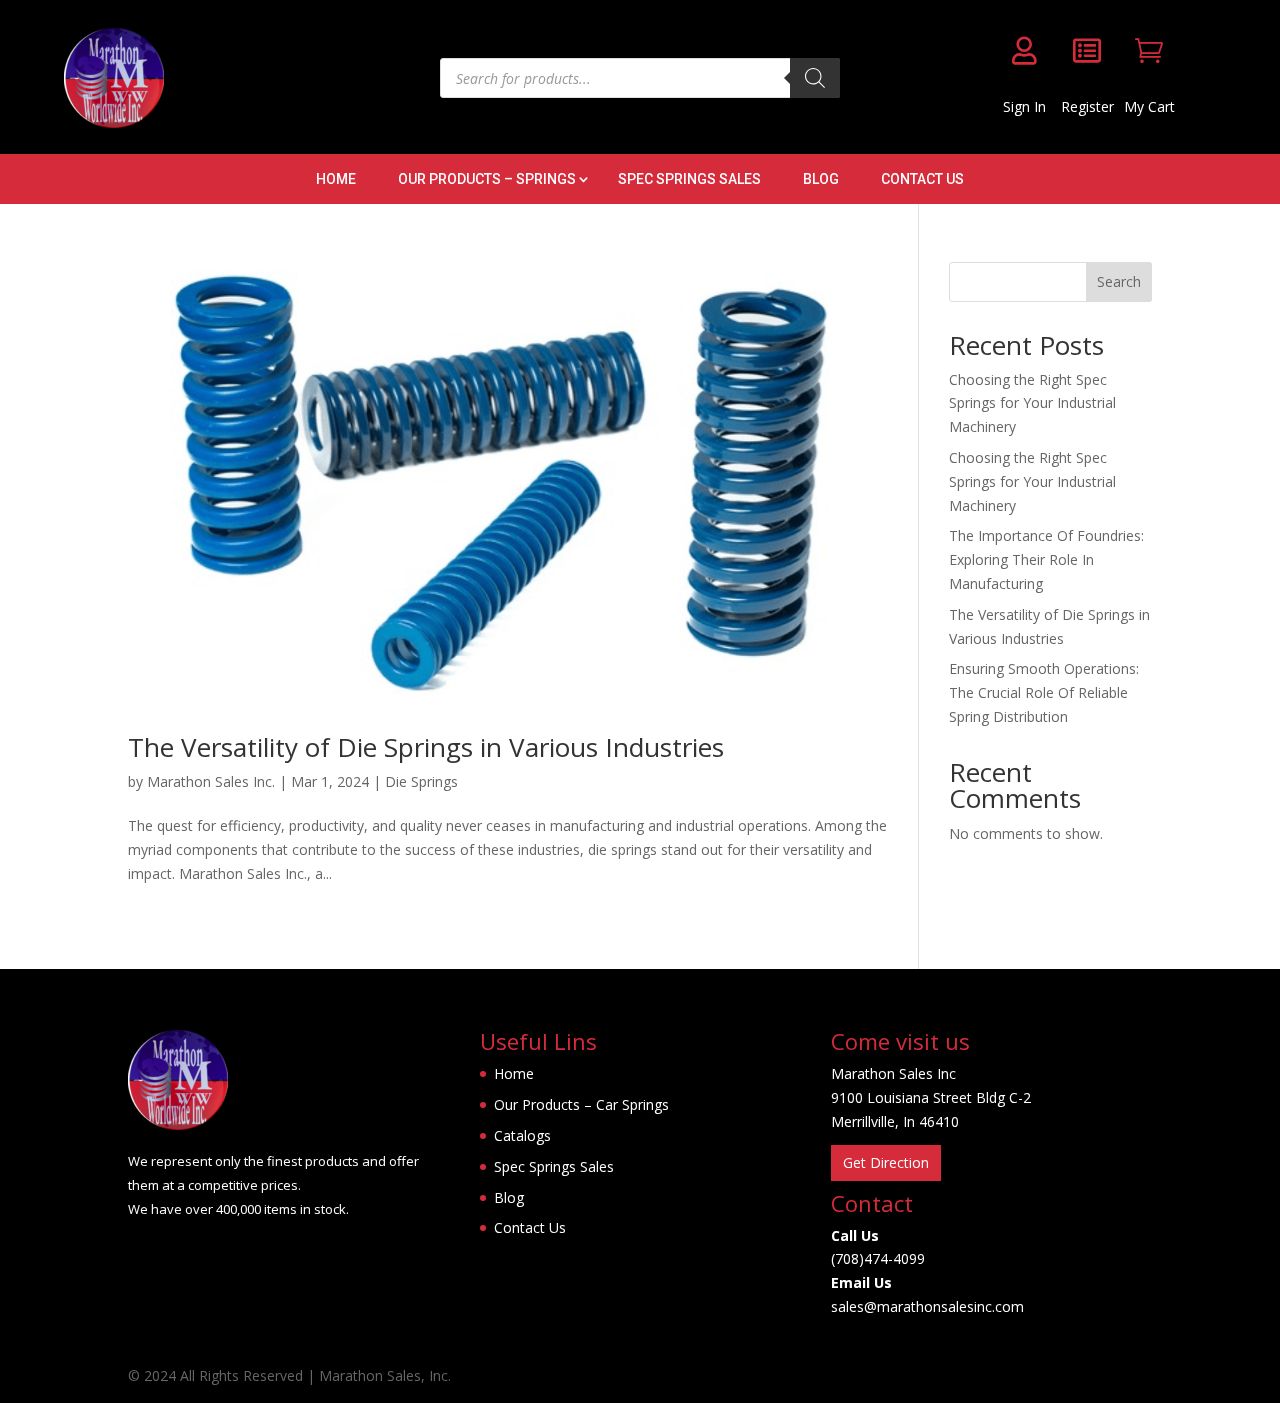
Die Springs (421, 781)
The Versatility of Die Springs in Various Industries (426, 747)
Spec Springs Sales (689, 179)
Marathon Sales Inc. (211, 781)
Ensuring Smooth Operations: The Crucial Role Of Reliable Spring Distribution (1044, 692)
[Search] (815, 78)
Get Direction (886, 1162)
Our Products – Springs (487, 179)
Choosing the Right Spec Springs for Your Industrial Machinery (1032, 403)
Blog (821, 179)
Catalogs (522, 1135)
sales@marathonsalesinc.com (927, 1306)
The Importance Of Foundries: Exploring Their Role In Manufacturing (1046, 559)
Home (336, 179)
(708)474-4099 (878, 1258)
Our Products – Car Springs (581, 1104)
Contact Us (922, 179)
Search (1119, 281)
